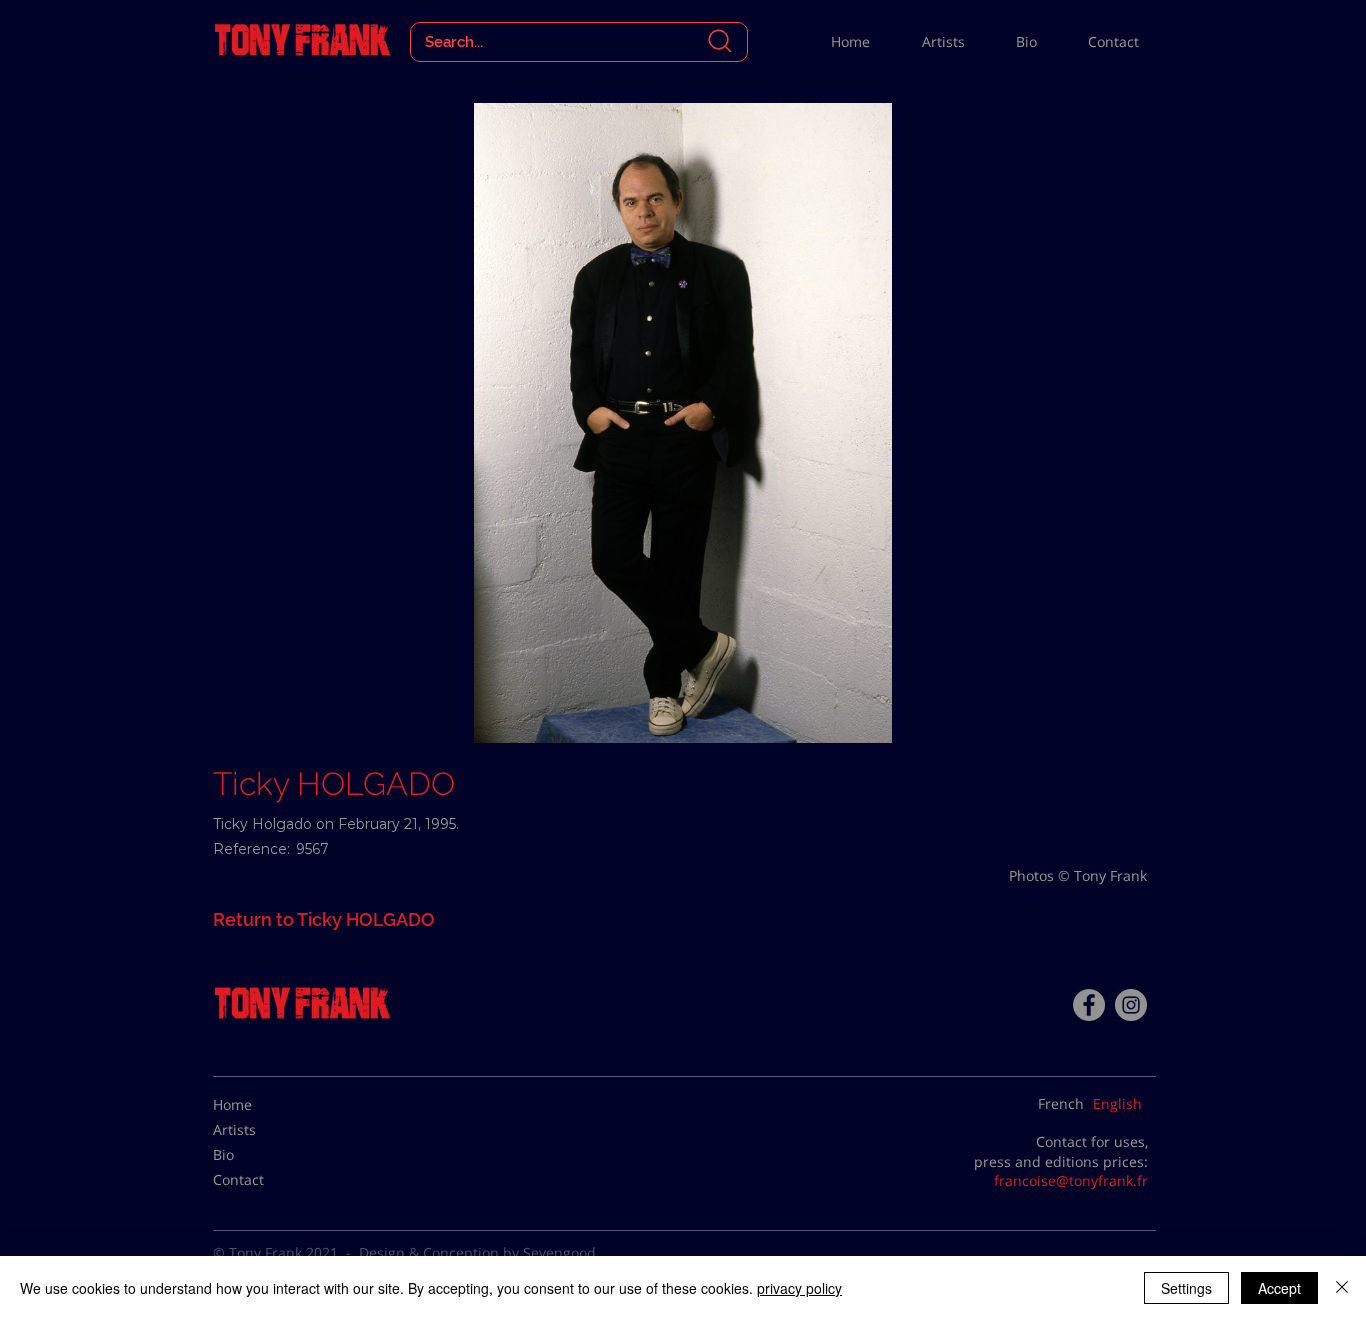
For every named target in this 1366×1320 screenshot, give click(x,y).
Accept (1279, 1288)
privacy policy (799, 1288)
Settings (1186, 1288)
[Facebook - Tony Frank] (1089, 1005)
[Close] (1342, 1288)
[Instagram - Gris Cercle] (1131, 1005)
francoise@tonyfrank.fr (1071, 1180)
